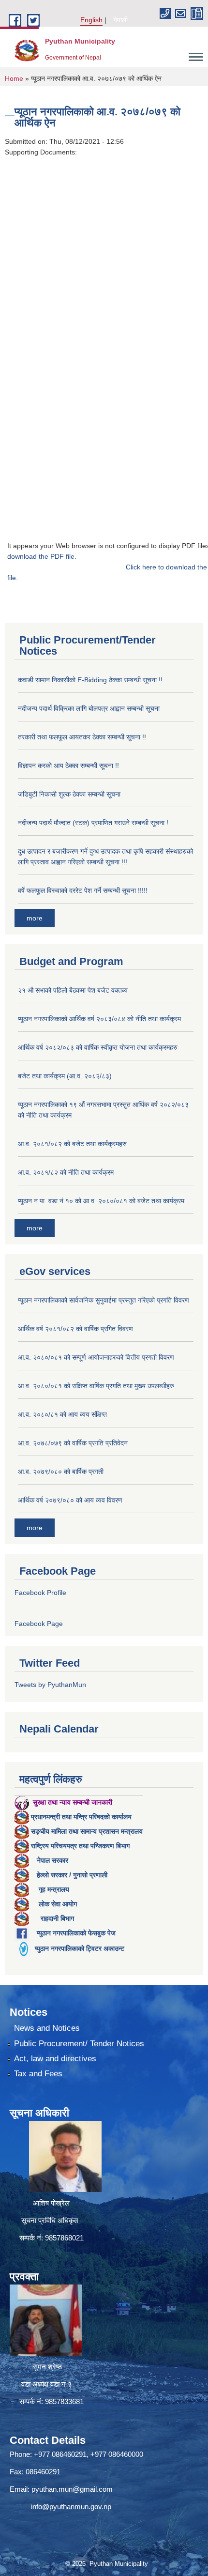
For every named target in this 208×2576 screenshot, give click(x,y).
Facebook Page (39, 1624)
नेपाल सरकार (52, 1860)
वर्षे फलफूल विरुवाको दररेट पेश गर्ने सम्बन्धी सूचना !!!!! (83, 890)
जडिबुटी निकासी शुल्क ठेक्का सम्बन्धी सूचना (69, 794)
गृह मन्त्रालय (54, 1889)
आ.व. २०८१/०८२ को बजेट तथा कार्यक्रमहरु (72, 1144)
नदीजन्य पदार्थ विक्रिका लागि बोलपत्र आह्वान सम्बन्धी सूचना (89, 708)
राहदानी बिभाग (57, 1918)
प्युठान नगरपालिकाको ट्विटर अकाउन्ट (80, 1948)
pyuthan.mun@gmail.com (72, 2489)
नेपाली (120, 20)
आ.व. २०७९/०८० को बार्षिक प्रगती (61, 1472)
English (91, 20)
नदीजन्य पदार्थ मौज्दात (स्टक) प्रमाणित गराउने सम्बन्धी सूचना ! (93, 823)
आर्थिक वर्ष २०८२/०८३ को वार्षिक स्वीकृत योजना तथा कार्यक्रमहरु (98, 1047)
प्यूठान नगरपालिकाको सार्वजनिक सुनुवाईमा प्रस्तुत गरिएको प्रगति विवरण (104, 1300)
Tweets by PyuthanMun (50, 1685)
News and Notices (47, 2028)
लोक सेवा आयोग (58, 1904)
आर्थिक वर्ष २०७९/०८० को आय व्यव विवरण (70, 1500)
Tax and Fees (38, 2074)
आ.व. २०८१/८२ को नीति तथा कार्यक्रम (66, 1172)
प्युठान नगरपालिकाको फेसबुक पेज (76, 1933)
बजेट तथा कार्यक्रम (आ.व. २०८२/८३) (65, 1076)
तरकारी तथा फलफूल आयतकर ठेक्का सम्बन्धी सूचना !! (82, 737)
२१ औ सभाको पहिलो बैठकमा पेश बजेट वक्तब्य (73, 990)
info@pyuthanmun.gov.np (71, 2507)
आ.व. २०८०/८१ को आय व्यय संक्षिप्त (62, 1414)
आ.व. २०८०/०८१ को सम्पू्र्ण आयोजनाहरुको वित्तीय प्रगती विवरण (96, 1357)
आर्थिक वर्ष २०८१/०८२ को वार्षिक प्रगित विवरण (75, 1329)
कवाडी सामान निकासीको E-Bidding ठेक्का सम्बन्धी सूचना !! (90, 680)
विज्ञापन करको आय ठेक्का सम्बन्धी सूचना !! (68, 766)
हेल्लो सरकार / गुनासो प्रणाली (72, 1875)
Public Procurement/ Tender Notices (79, 2044)
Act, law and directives (55, 2059)
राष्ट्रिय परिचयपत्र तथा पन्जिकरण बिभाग (80, 1846)
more (35, 918)
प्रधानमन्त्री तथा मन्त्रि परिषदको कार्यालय (81, 1817)
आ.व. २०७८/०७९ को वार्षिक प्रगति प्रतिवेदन (73, 1443)
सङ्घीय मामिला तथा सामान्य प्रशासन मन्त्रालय (87, 1831)
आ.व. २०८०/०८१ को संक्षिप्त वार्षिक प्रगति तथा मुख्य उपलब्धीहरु (96, 1386)
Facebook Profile (40, 1593)
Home (14, 78)
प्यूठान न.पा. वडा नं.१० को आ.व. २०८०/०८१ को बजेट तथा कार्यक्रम (101, 1201)
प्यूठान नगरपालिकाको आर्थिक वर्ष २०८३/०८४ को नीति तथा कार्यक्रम (99, 1019)
